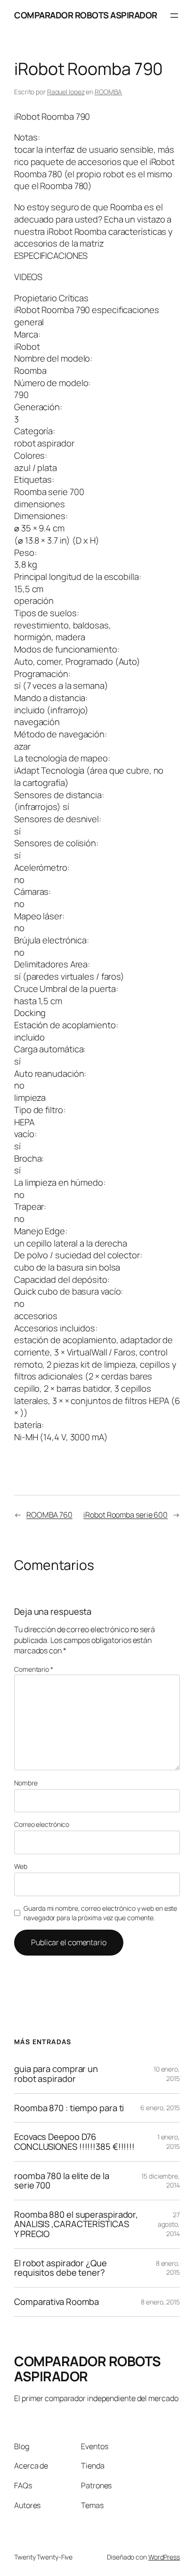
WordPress (164, 2557)
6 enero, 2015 (160, 2108)
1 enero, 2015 (169, 2142)
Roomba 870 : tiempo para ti (69, 2108)
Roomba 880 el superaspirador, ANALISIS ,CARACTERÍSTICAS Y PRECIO (76, 2224)
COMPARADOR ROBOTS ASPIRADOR (86, 15)
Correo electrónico (42, 1824)
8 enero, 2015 (168, 2268)
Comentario (34, 1669)
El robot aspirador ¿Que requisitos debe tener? (61, 2268)
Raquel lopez (66, 92)
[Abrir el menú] (174, 16)
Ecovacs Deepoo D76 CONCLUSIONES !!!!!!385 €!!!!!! (74, 2142)
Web (21, 1866)
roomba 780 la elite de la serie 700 (62, 2181)
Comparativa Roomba (57, 2302)
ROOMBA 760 (49, 1515)
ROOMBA (108, 92)
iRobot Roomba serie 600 (125, 1515)
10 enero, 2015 (167, 2074)
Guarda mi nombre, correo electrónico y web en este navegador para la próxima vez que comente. (100, 1913)
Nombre (26, 1783)
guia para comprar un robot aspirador (56, 2074)
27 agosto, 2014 (169, 2224)
